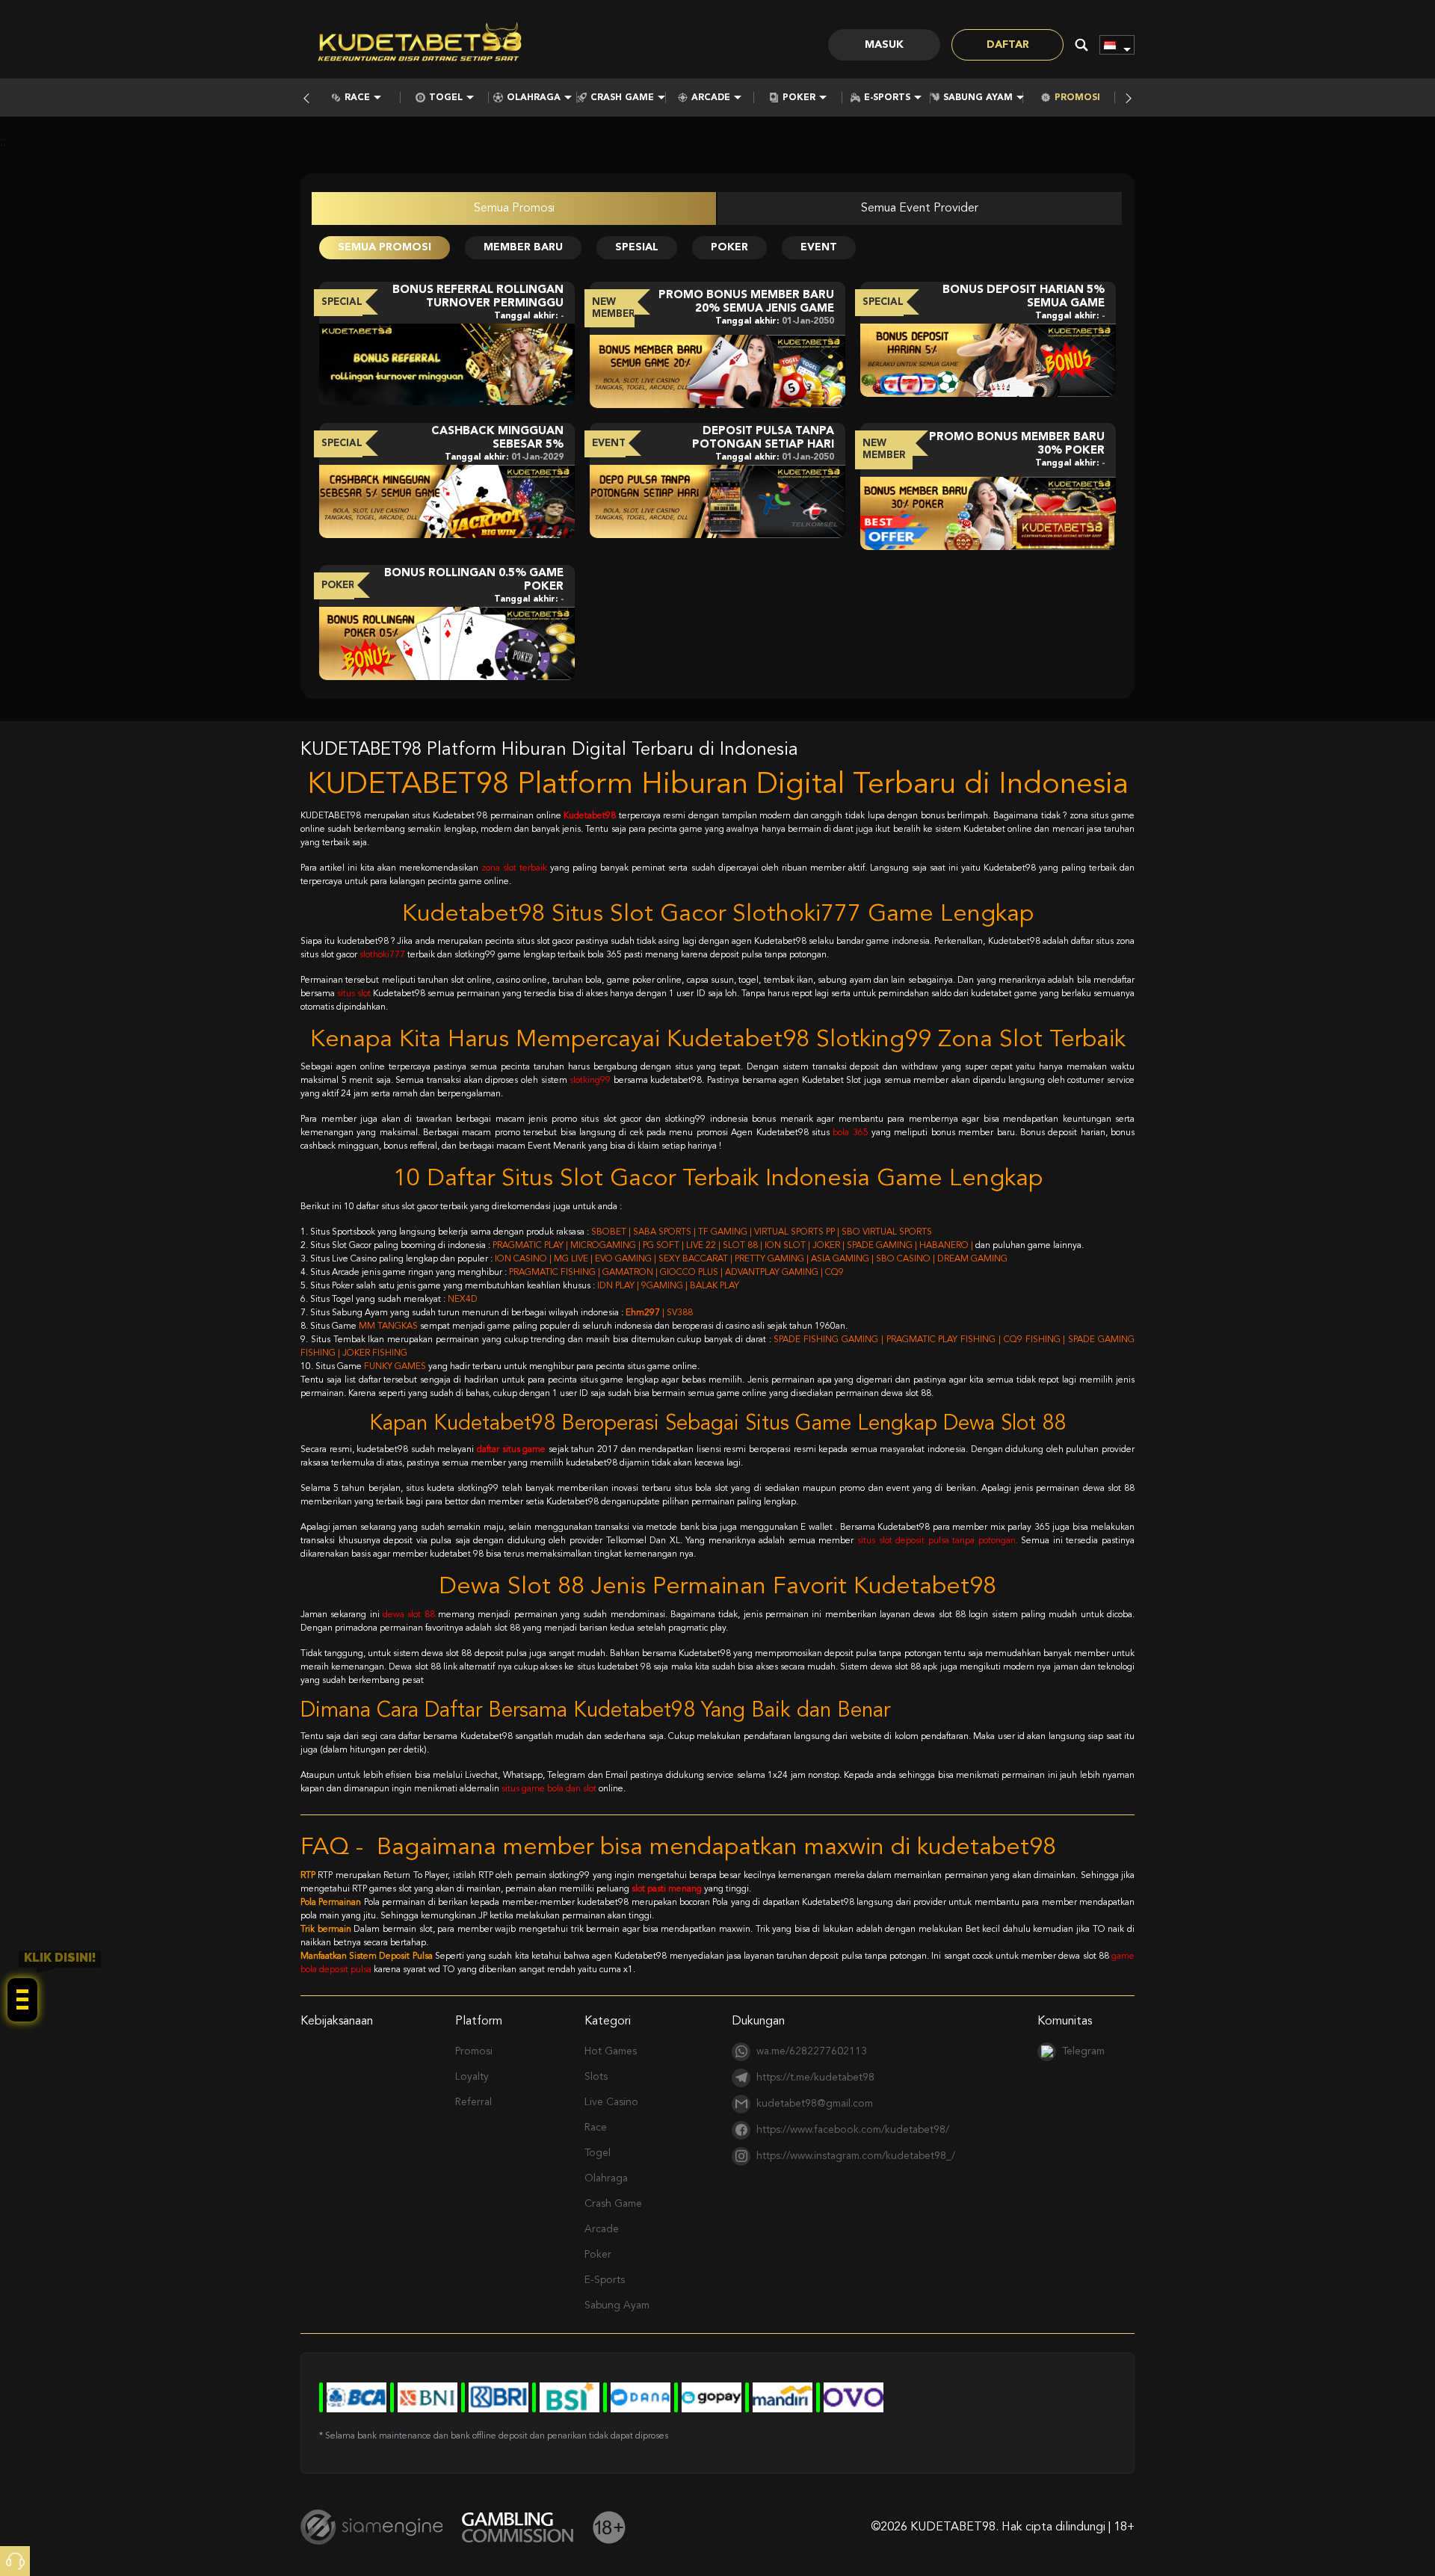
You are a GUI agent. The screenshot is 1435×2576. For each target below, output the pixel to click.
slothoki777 (382, 955)
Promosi (1077, 98)
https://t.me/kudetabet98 (815, 2078)
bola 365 (850, 1133)
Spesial (637, 247)
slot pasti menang (667, 1889)
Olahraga (534, 98)
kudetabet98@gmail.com (815, 2104)
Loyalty (472, 2077)
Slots (596, 2077)
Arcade (711, 98)
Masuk (884, 45)
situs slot (354, 994)
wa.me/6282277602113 (812, 2051)
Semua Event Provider (920, 209)
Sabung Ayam (978, 98)
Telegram (1083, 2051)
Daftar (1008, 45)
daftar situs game (511, 1450)
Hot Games (611, 2051)
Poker (799, 98)
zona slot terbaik (514, 868)
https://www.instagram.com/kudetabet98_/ (856, 2156)
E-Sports (887, 98)
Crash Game (622, 98)
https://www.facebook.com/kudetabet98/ (853, 2130)
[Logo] (420, 45)
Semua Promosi (514, 209)
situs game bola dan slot (549, 1789)
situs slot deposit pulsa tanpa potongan (936, 1541)
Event (819, 247)
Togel (446, 98)
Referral (473, 2102)
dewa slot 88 (409, 1615)
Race (357, 98)
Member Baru (523, 247)
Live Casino (611, 2102)
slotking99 (590, 1081)
